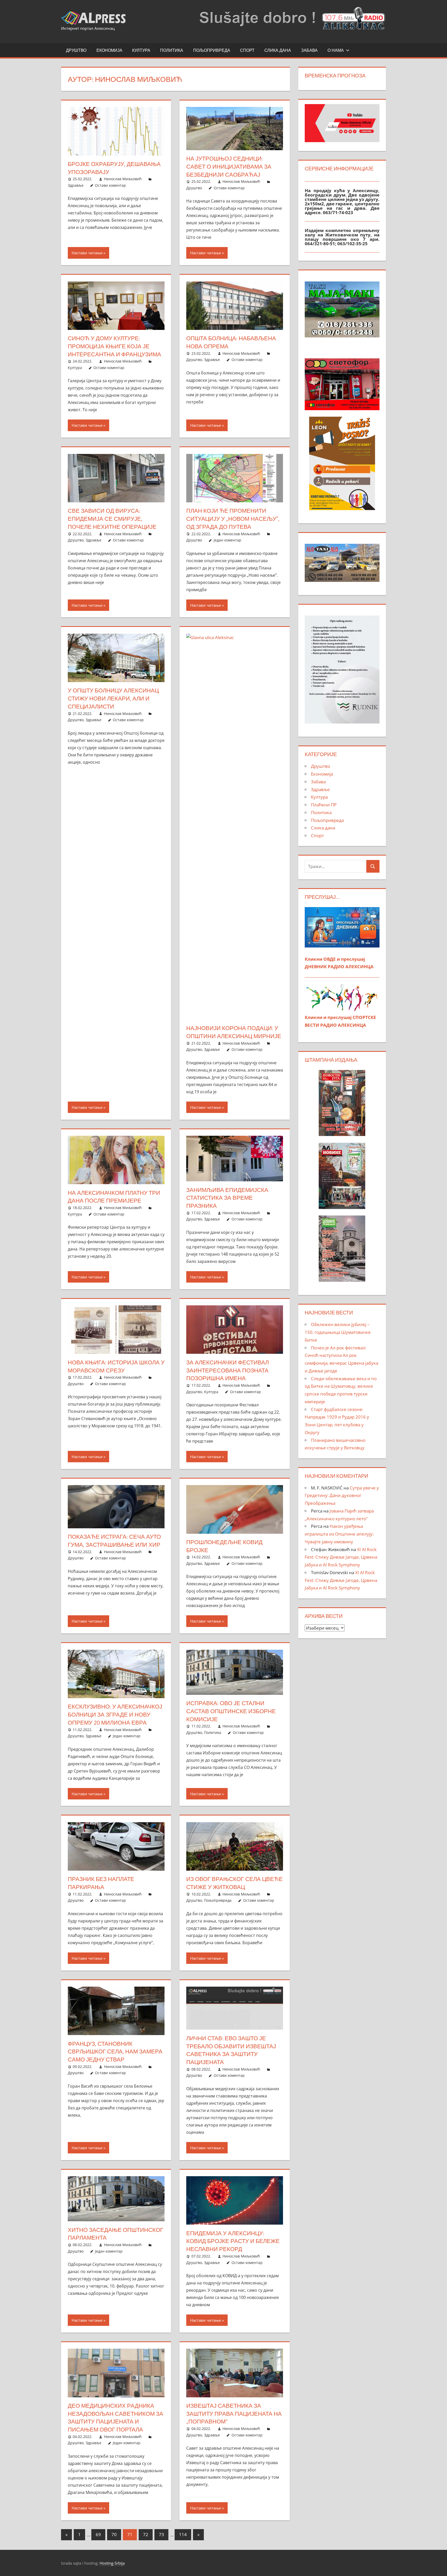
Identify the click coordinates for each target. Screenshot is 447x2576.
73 (161, 2534)
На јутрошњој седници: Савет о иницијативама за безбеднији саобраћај (229, 167)
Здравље (76, 185)
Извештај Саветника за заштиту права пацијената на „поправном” (234, 2414)
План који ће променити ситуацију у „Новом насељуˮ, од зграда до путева (233, 519)
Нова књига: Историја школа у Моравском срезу (116, 1366)
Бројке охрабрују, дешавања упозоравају (114, 168)
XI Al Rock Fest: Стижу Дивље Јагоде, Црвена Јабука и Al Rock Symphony (341, 1557)
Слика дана (278, 50)
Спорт (247, 50)
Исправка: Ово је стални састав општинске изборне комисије (231, 1711)
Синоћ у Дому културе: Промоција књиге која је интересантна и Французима (114, 346)
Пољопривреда (212, 50)
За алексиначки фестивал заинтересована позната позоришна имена (228, 1370)
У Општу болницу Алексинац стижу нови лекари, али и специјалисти (113, 698)
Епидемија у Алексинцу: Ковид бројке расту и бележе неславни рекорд (233, 2241)
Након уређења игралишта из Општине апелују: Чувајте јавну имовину (339, 1534)
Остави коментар (110, 185)
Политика (172, 50)
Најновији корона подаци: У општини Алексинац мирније (234, 1032)
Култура (141, 50)
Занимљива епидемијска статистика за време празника (227, 1198)
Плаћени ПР (324, 805)
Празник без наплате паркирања (101, 1883)
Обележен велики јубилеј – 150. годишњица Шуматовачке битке (338, 1332)
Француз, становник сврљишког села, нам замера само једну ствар (115, 2052)
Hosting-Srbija (112, 2563)
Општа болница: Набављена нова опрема (231, 342)
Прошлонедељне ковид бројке (224, 1546)
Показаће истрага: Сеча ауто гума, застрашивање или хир (114, 1541)
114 (183, 2534)
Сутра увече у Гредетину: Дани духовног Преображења (342, 1496)
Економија (109, 50)
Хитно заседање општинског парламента (116, 2234)
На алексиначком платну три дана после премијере (114, 1197)
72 (146, 2534)
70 (114, 2534)
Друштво (76, 50)
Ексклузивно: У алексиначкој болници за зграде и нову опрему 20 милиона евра (115, 1714)
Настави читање (87, 253)
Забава (309, 50)
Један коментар (228, 540)
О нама (336, 50)
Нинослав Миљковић (123, 179)
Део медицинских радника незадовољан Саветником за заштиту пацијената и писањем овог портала (116, 2418)
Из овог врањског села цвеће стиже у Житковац (234, 1883)
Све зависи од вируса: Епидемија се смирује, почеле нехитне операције (112, 519)
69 (98, 2534)
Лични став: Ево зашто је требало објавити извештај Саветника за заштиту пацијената (231, 2050)
